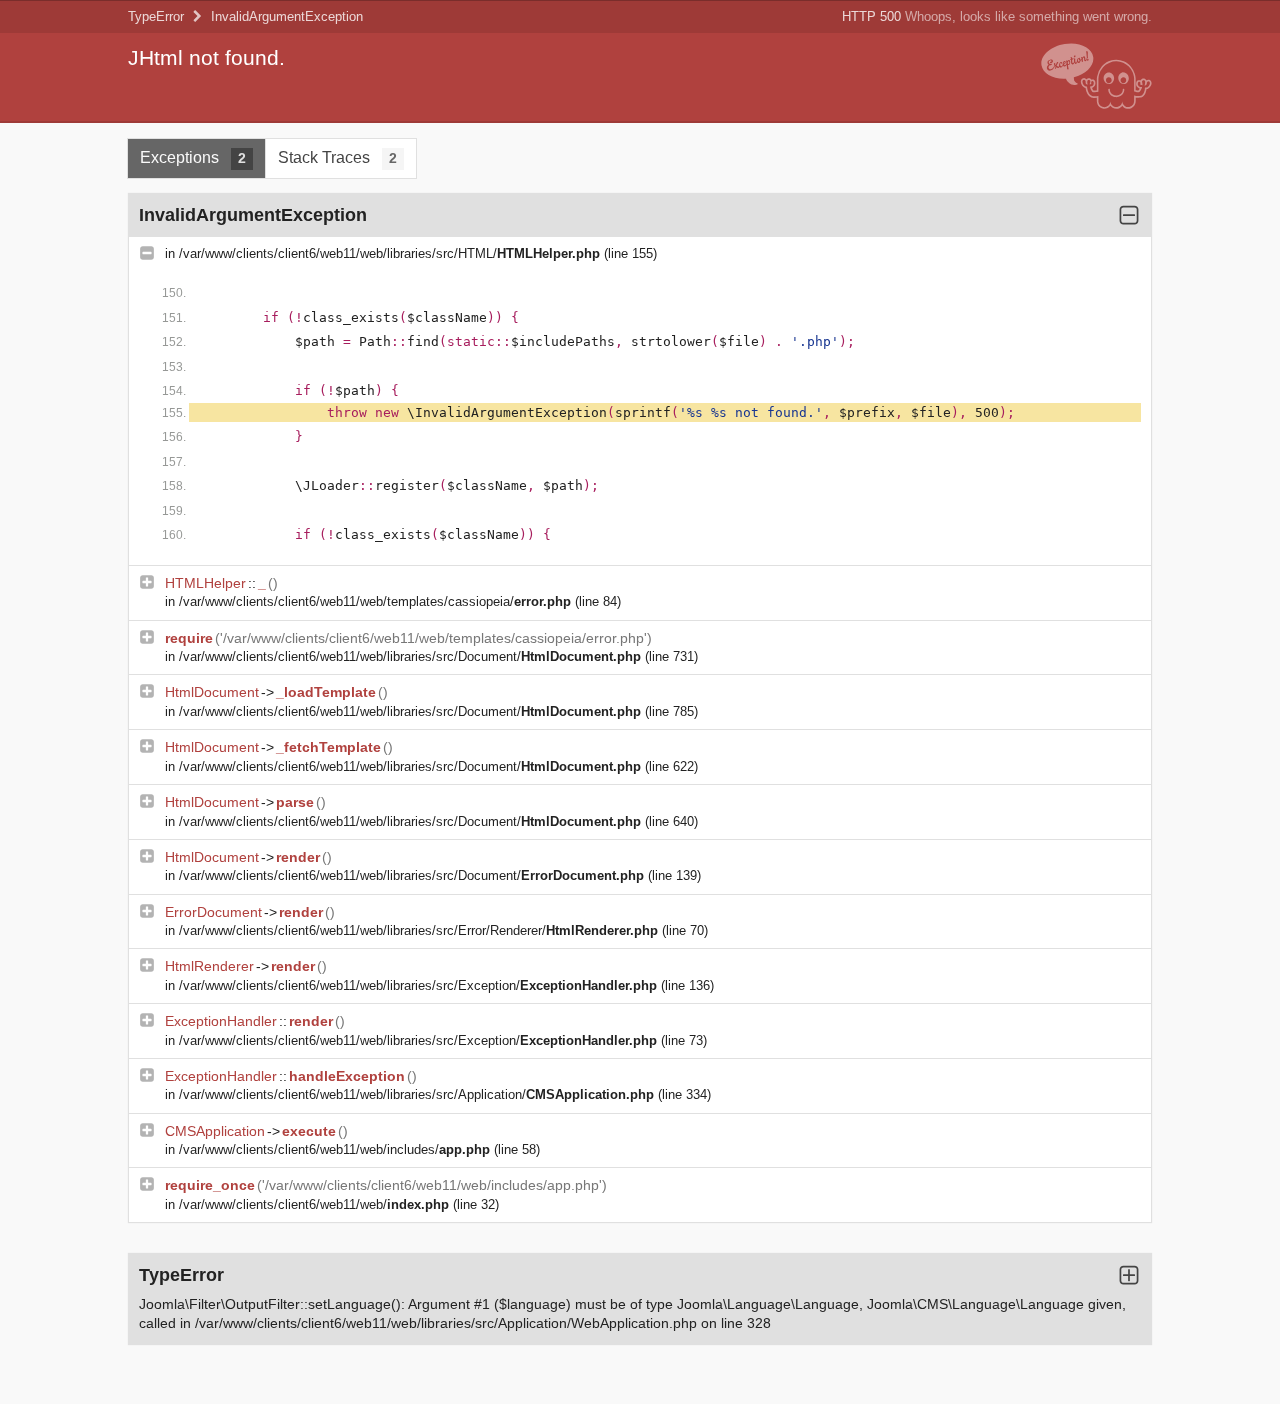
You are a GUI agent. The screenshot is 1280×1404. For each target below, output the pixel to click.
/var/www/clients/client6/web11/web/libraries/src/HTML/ (389, 253)
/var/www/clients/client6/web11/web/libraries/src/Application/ (416, 1094)
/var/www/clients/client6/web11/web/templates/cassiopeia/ (375, 601)
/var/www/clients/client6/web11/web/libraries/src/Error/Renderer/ (418, 930)
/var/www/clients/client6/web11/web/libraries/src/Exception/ (418, 985)
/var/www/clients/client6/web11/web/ (314, 1204)
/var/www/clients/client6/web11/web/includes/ (334, 1149)
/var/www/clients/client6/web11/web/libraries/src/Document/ (410, 656)
